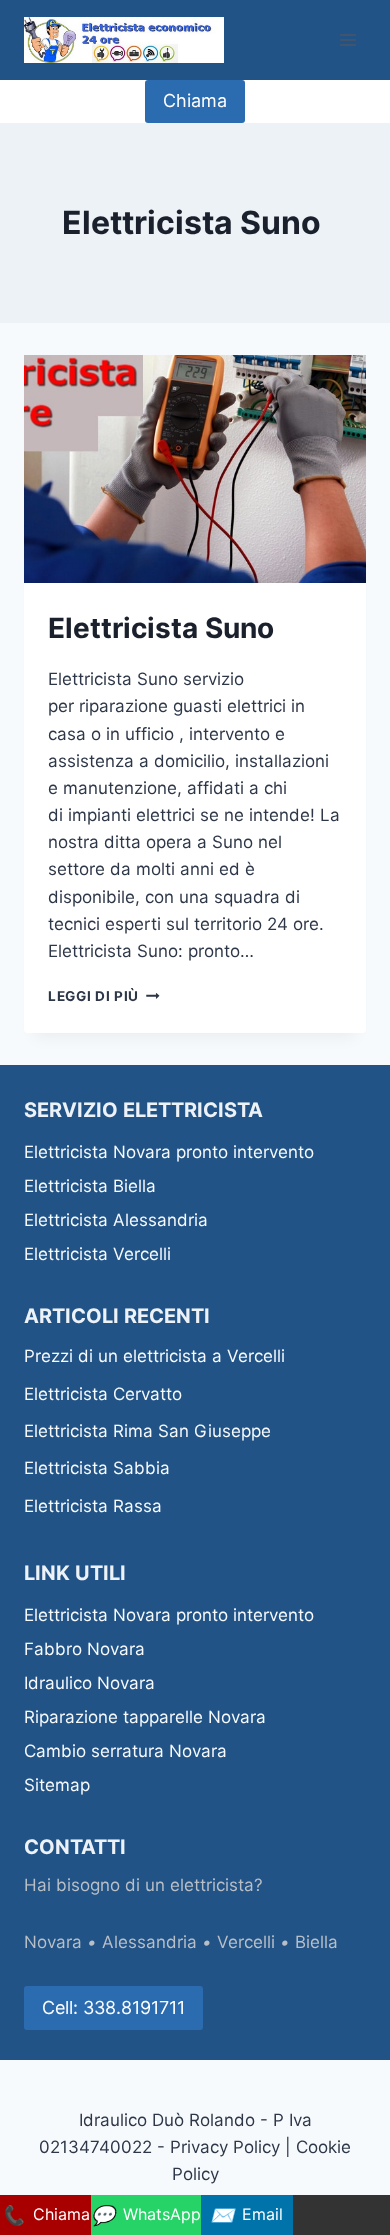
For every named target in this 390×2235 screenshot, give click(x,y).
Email (246, 2215)
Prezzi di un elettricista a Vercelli (154, 1356)
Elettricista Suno (164, 628)
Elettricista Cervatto (105, 1394)
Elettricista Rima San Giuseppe (150, 1431)
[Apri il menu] (347, 39)
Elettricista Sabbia (99, 1468)
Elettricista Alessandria (118, 1220)
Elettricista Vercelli (100, 1254)
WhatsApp (146, 2215)
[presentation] (195, 469)
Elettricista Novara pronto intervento (169, 1152)
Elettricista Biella (90, 1186)
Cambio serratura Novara (125, 1751)
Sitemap (57, 1785)
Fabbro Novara (84, 1649)
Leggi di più (104, 996)
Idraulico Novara (89, 1683)
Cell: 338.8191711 (113, 2007)
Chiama (195, 100)
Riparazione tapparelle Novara (145, 1717)
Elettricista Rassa (95, 1506)
